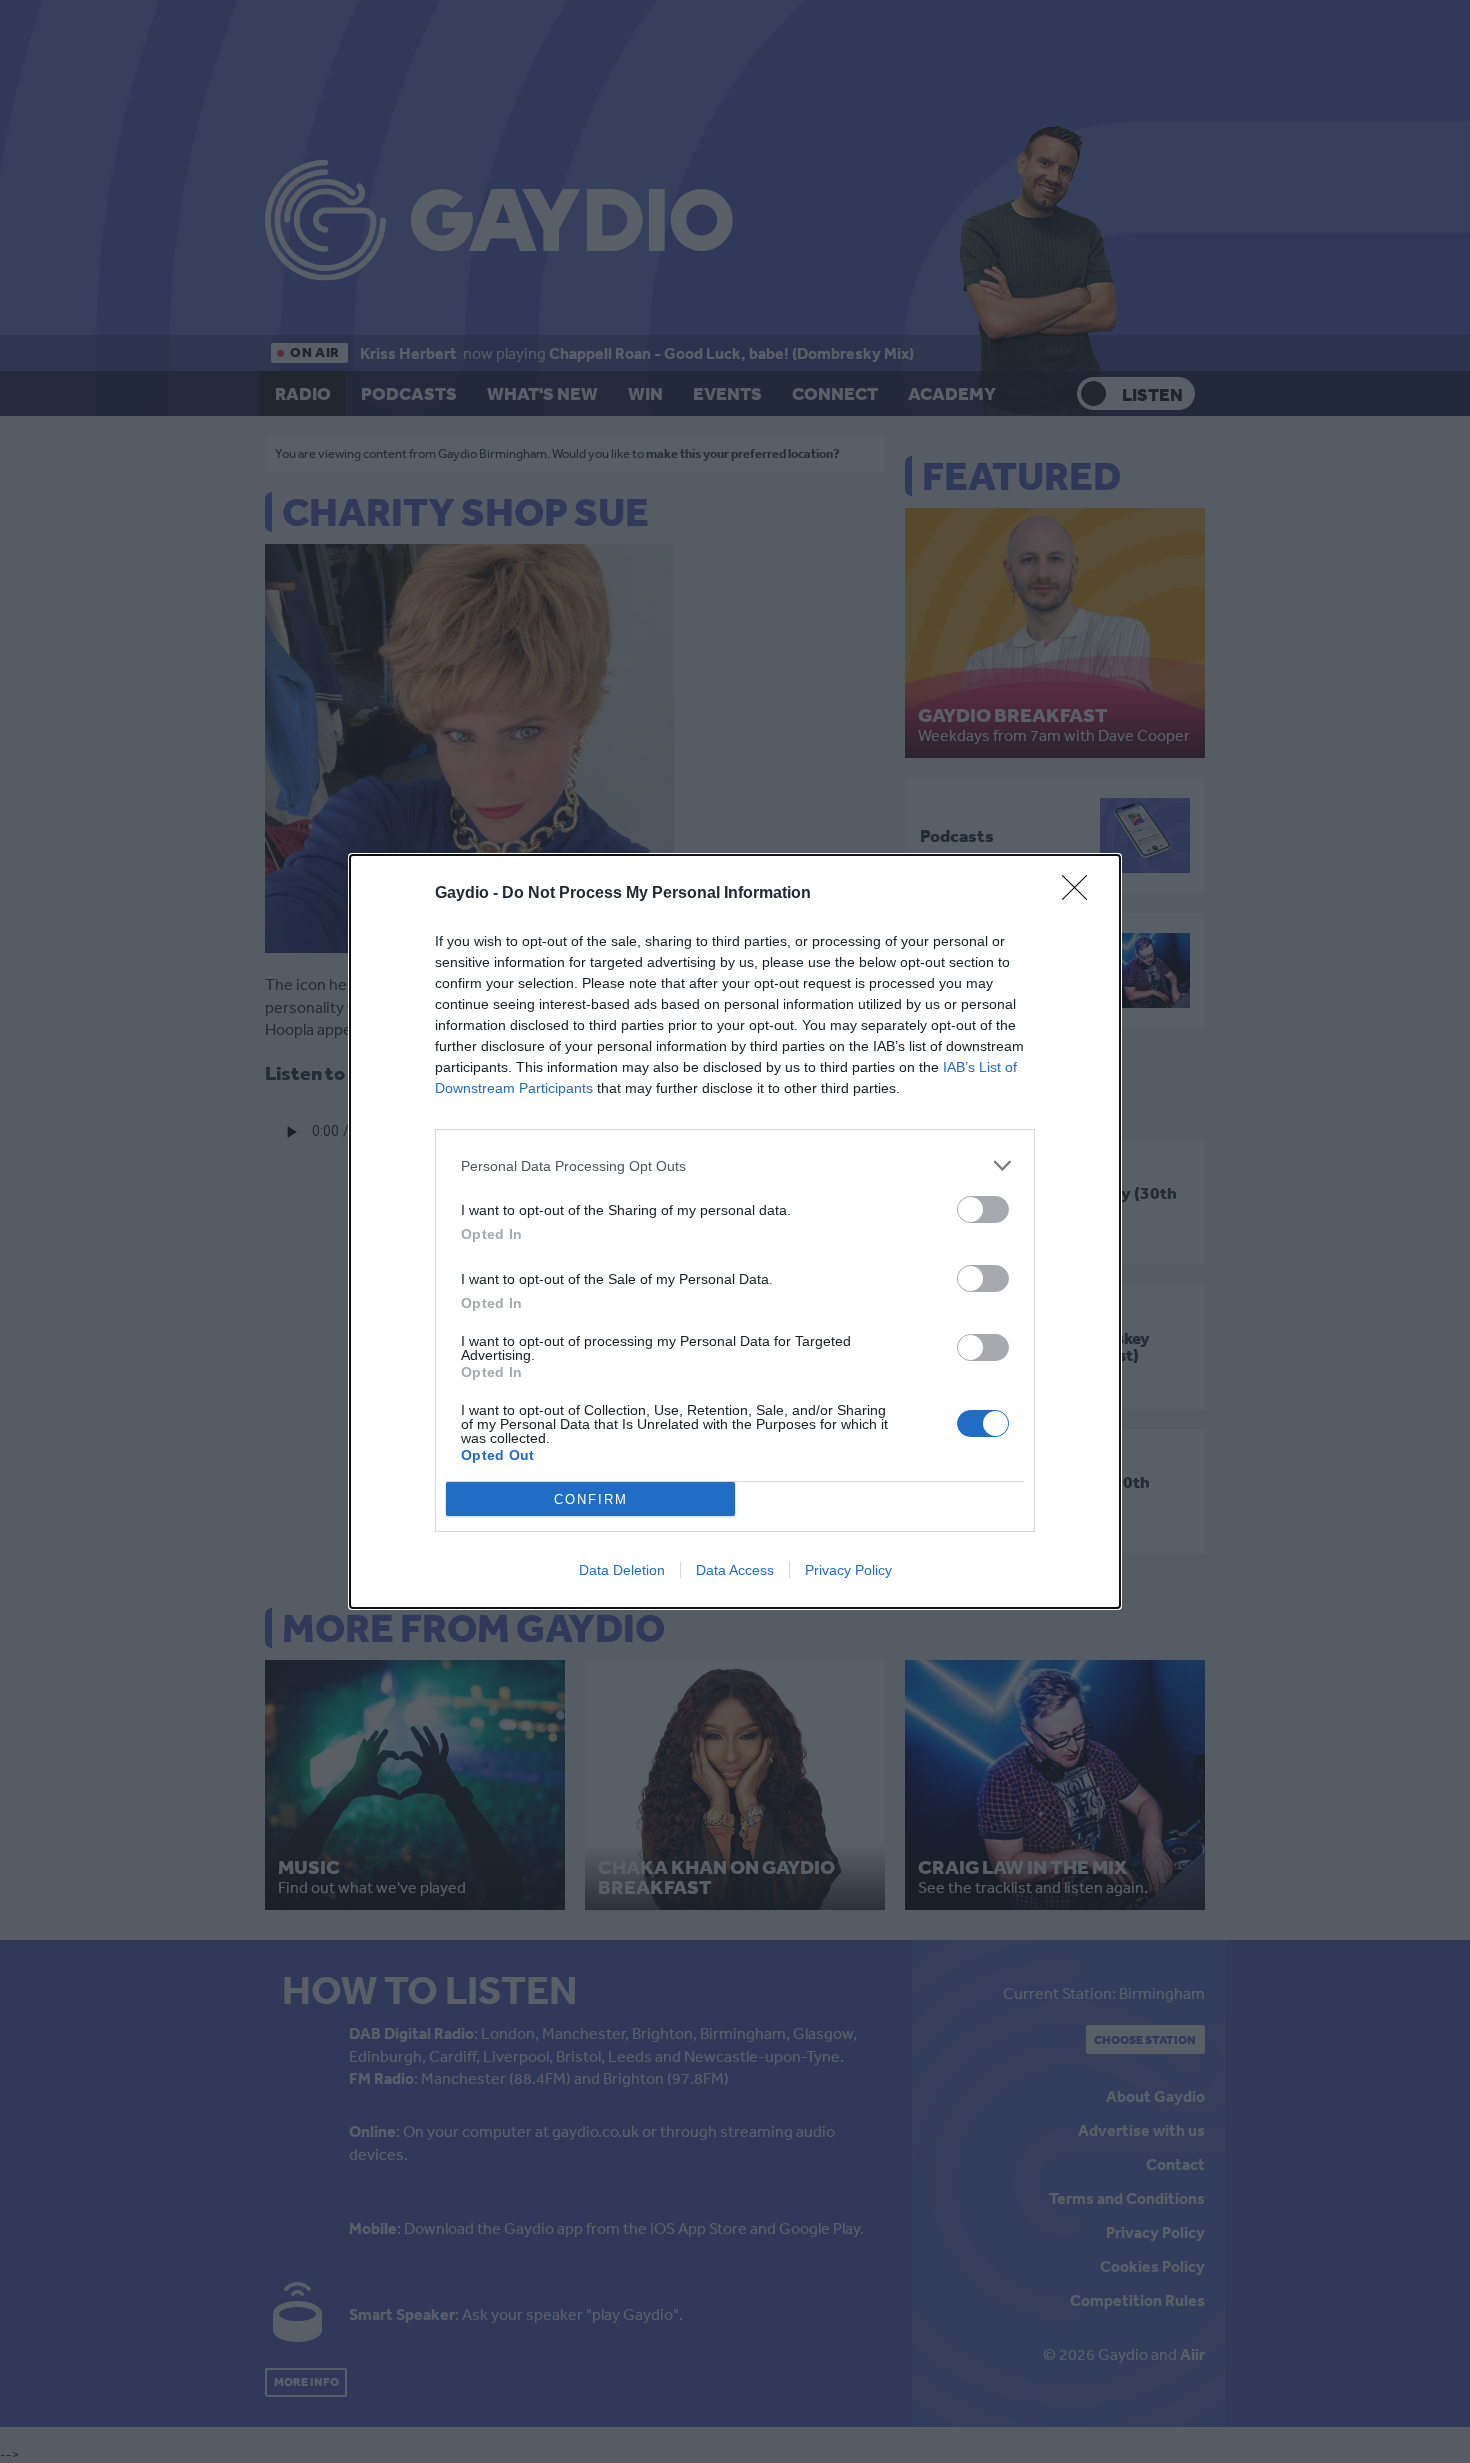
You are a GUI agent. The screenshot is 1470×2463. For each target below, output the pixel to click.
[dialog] (735, 1231)
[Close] (1081, 894)
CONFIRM (591, 1499)
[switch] (983, 1209)
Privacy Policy (848, 1570)
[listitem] (735, 1165)
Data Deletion (622, 1570)
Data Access (735, 1570)
